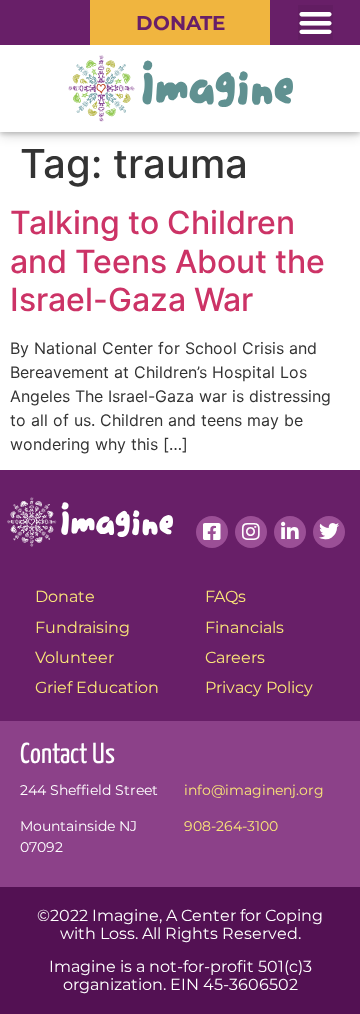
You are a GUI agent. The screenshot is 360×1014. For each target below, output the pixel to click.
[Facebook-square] (212, 532)
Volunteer (74, 657)
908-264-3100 (231, 826)
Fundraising (82, 627)
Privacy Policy (259, 687)
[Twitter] (329, 532)
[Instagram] (251, 532)
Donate (65, 596)
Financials (244, 627)
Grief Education (97, 687)
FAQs (225, 596)
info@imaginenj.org (254, 790)
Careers (235, 657)
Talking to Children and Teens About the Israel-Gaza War (167, 261)
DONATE (180, 23)
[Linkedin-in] (290, 532)
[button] (315, 22)
